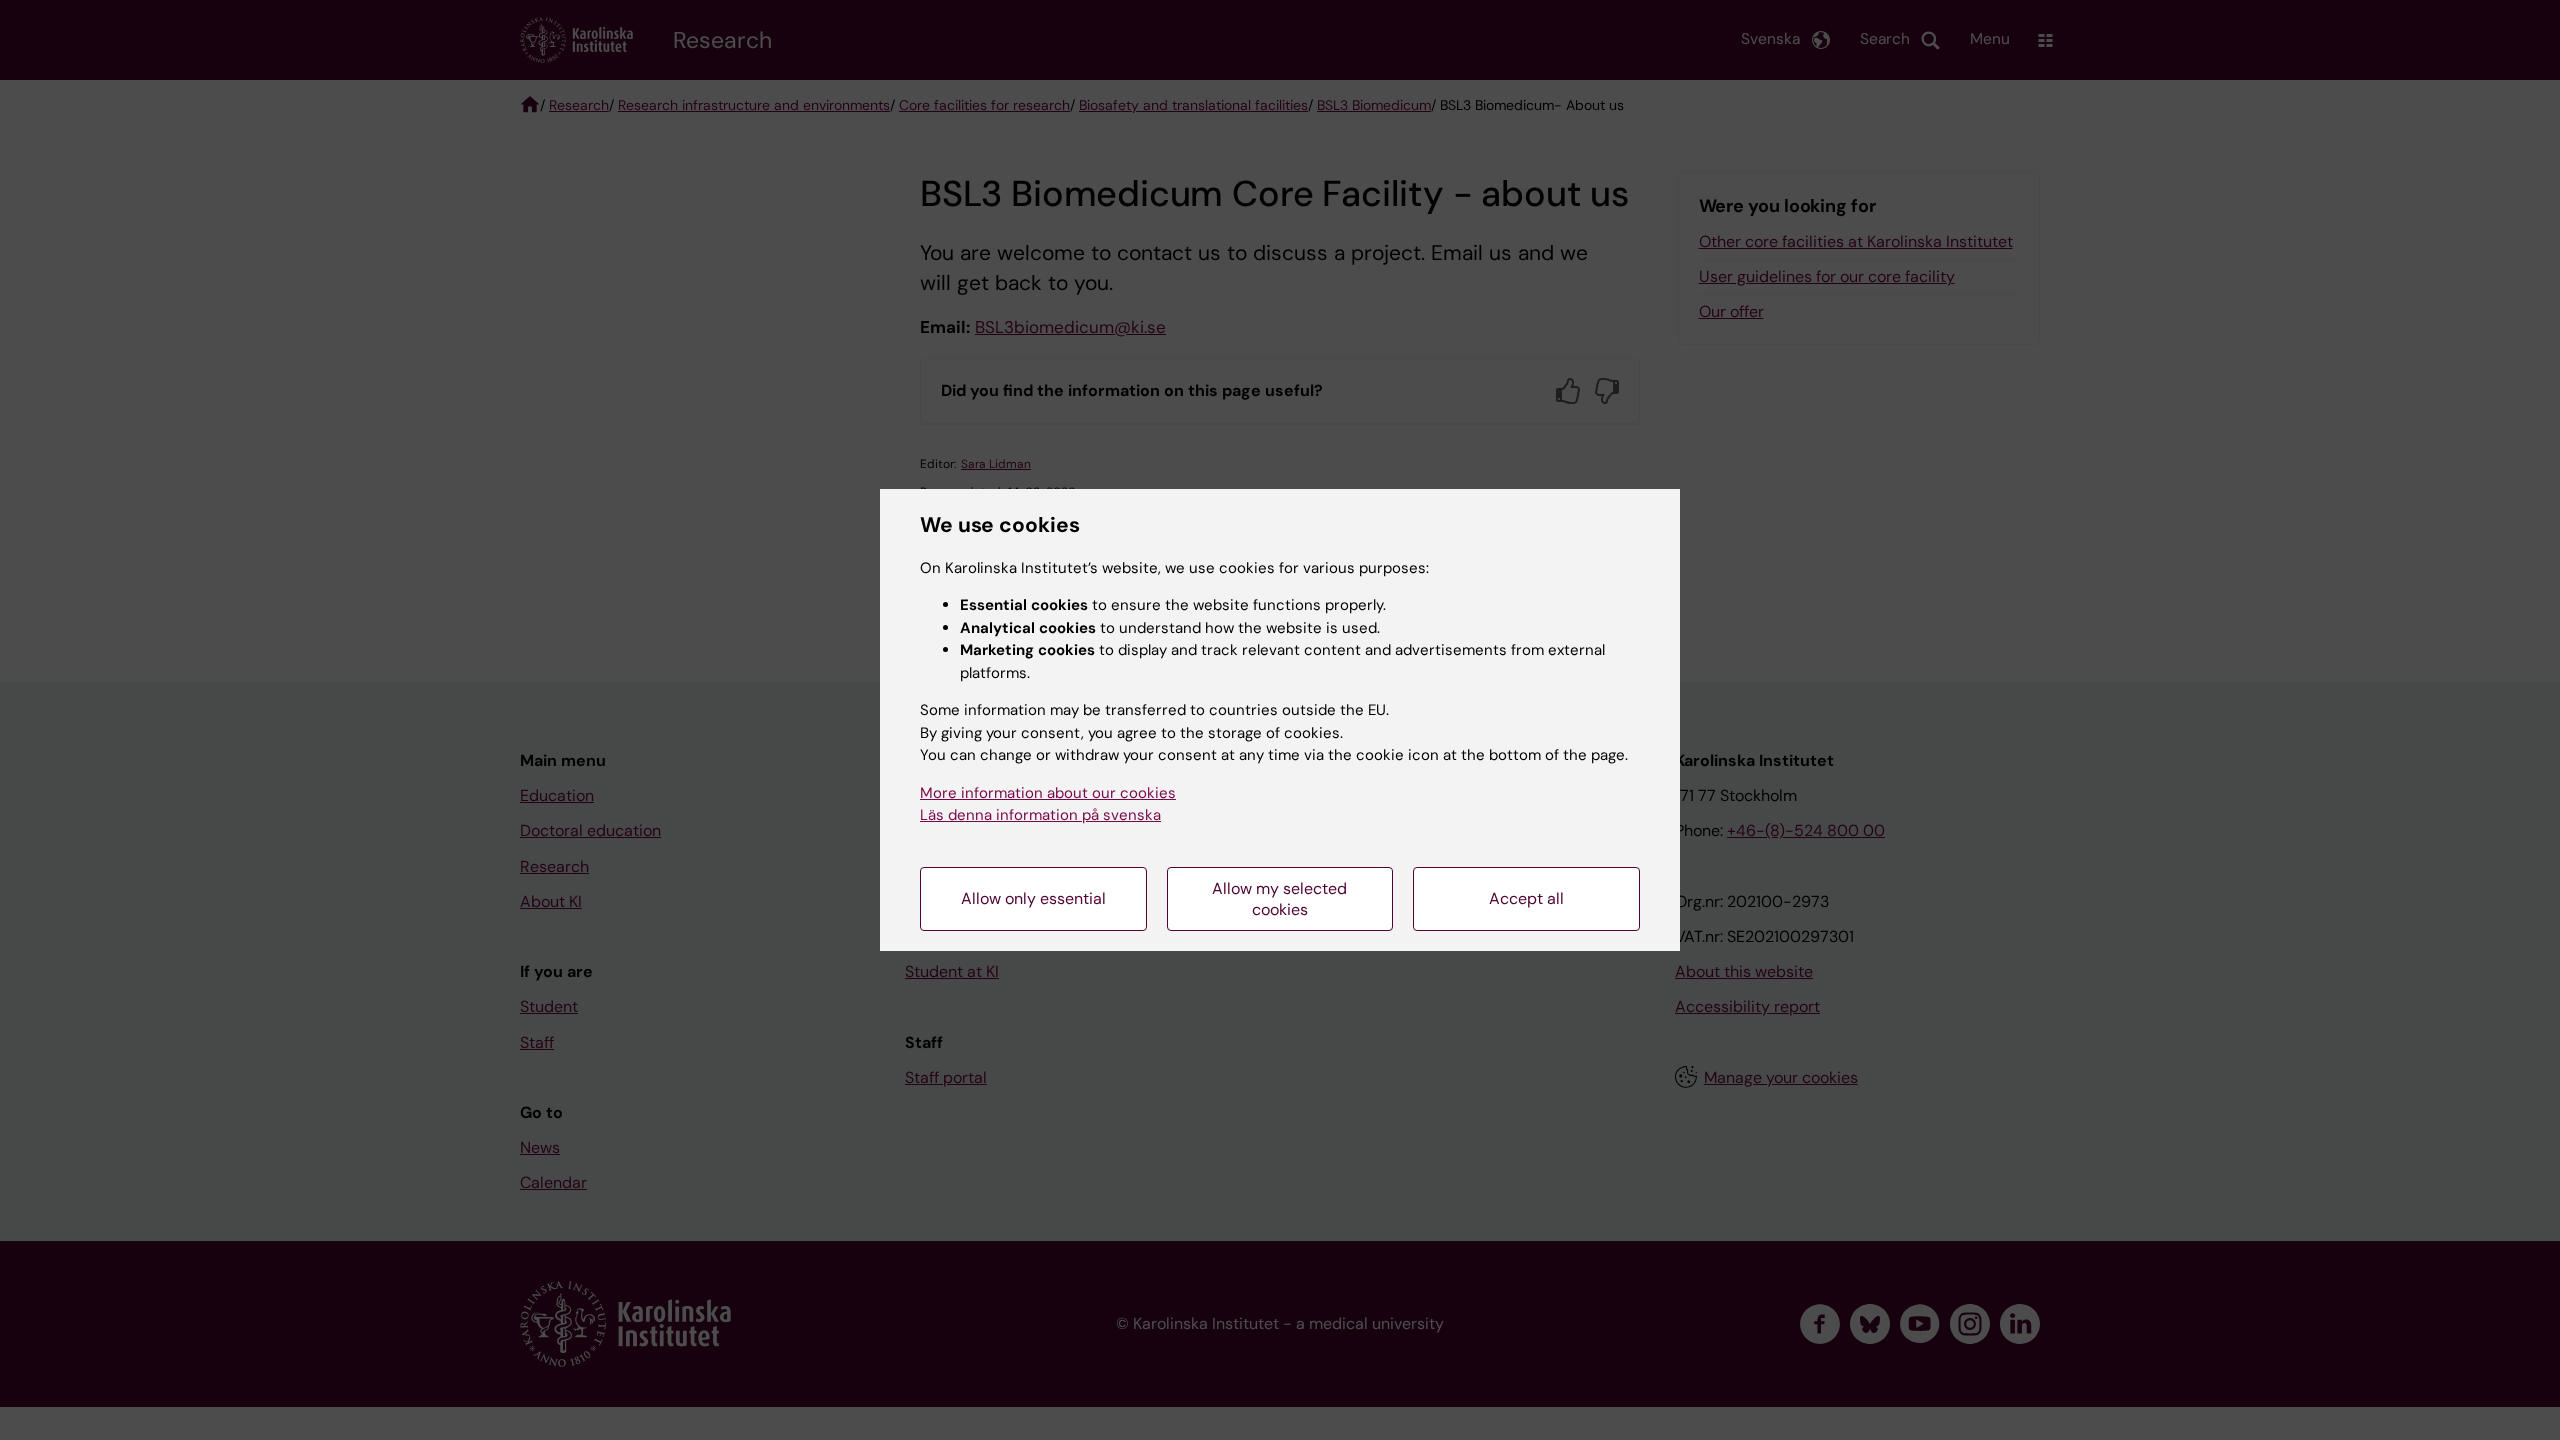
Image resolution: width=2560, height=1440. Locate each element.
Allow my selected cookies (1279, 899)
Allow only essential (1033, 898)
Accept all (1526, 898)
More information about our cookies (1048, 793)
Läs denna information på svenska (1040, 815)
